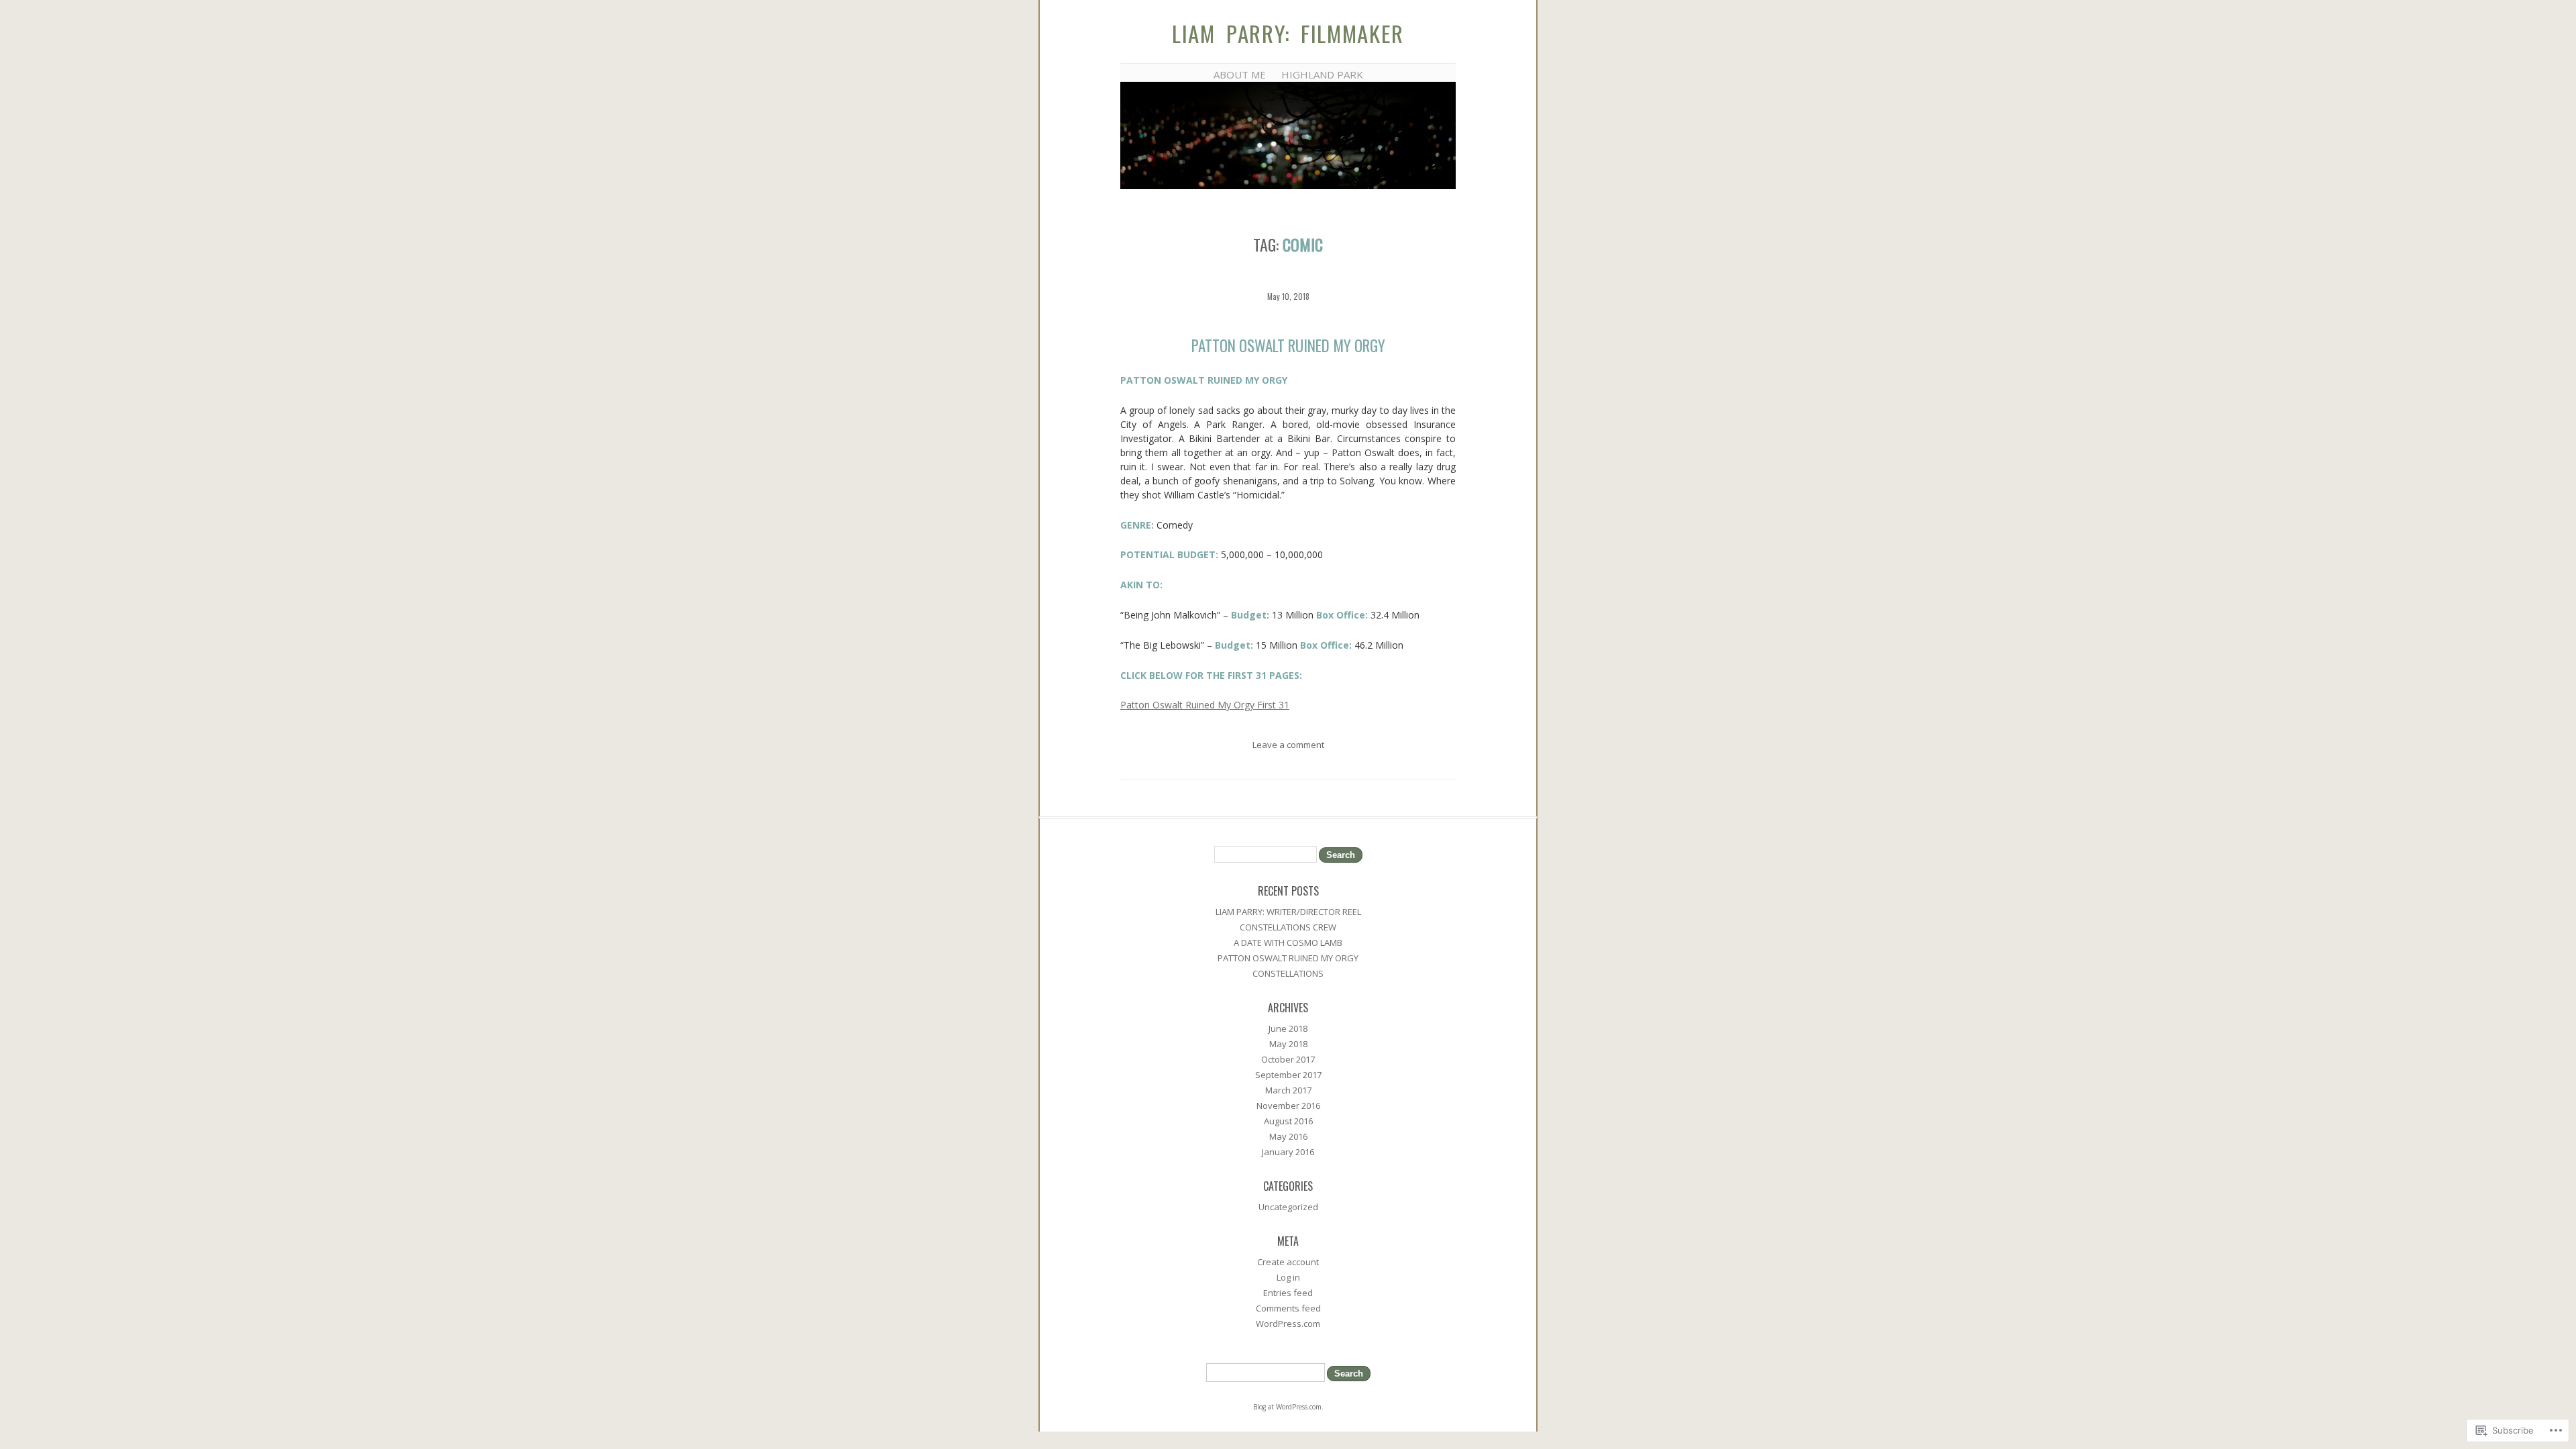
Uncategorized (1288, 1207)
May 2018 (1288, 1044)
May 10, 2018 (1288, 296)
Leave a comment (1288, 745)
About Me (1240, 74)
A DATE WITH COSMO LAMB (1288, 943)
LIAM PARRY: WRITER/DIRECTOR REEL (1288, 912)
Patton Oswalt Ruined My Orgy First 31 (1205, 705)
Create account (1288, 1262)
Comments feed (1288, 1308)
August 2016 (1288, 1121)
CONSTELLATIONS (1288, 973)
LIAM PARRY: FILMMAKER (1288, 33)
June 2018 (1288, 1028)
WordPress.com (1288, 1324)
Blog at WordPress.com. (1288, 1407)
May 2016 (1288, 1136)
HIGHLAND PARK (1322, 74)
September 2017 (1288, 1075)
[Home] (1288, 186)
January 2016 (1288, 1152)
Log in (1288, 1277)
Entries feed (1288, 1293)
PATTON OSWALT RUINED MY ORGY (1288, 345)
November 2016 (1288, 1106)
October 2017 (1288, 1059)
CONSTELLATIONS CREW (1288, 927)
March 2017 (1288, 1090)
